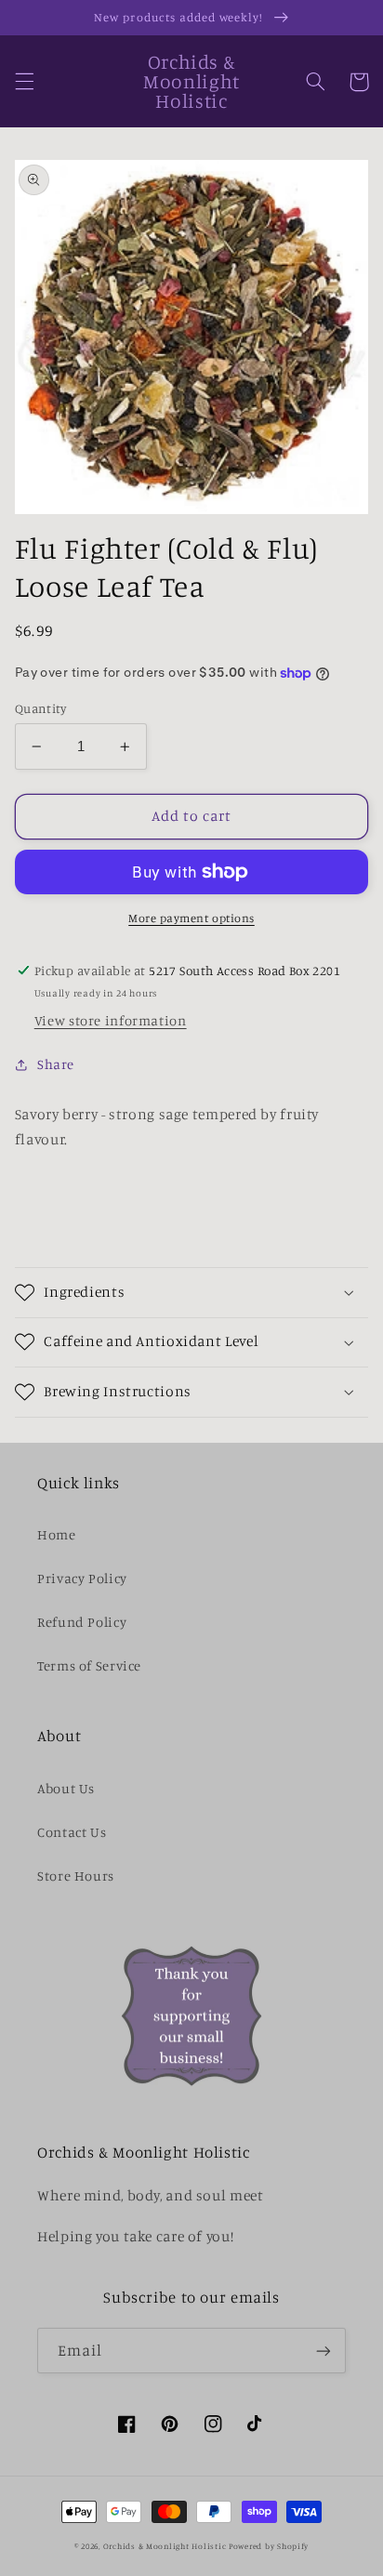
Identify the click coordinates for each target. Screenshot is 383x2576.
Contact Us (72, 1832)
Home (57, 1534)
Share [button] (56, 1064)
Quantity (40, 708)
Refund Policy (82, 1622)
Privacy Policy (82, 1578)
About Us (66, 1788)
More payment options (191, 918)
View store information (111, 1020)
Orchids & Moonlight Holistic (165, 2546)
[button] (24, 82)
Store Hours (76, 1876)
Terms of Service (89, 1665)
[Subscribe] (324, 2351)
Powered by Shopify (269, 2546)
